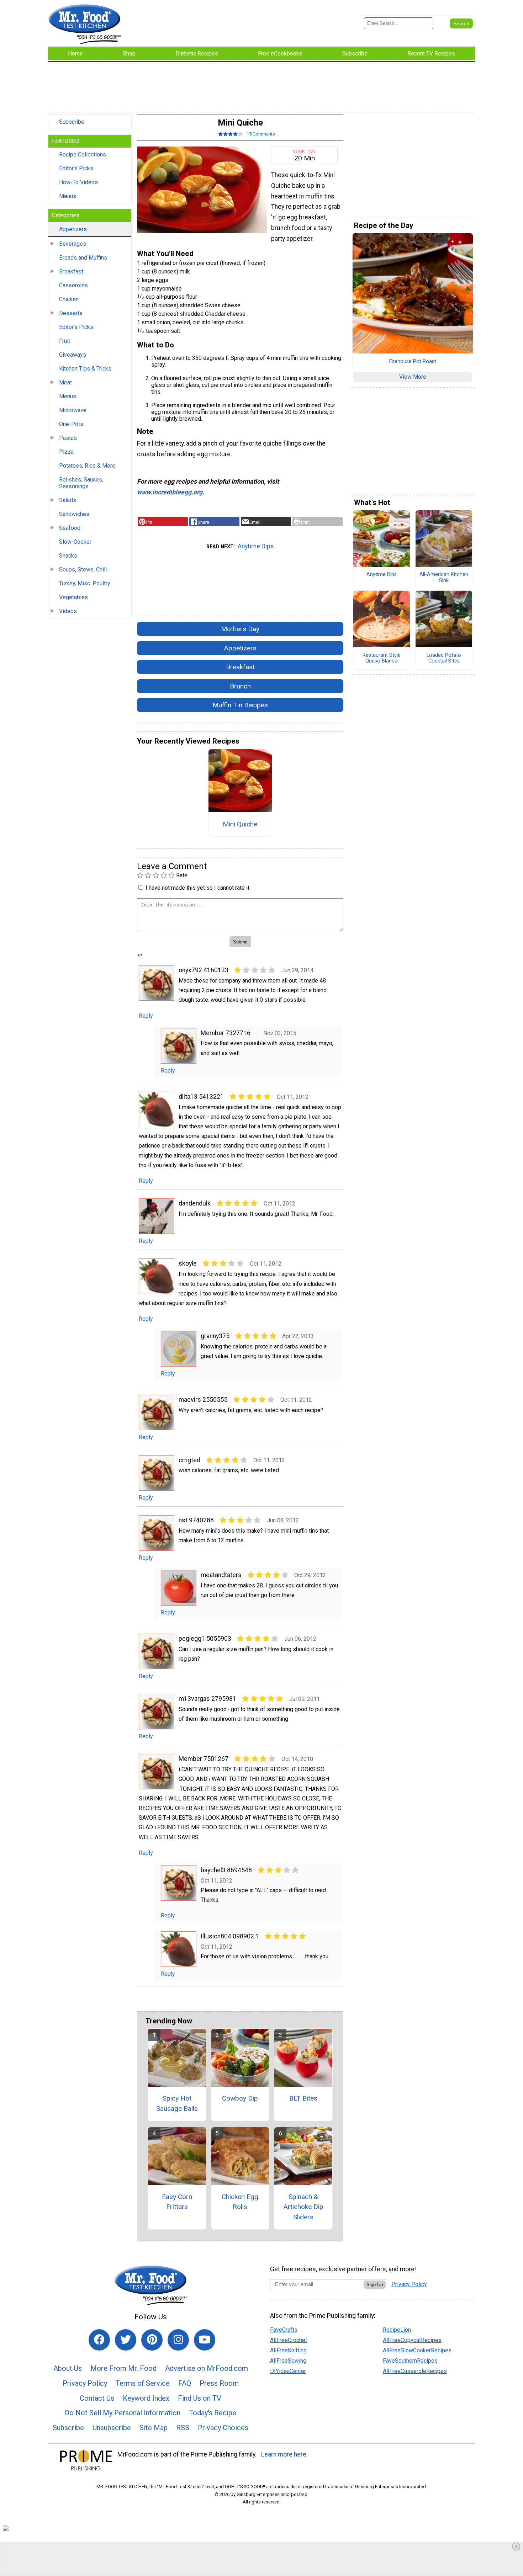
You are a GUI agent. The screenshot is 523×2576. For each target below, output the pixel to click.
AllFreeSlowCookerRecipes (417, 2350)
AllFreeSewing (288, 2361)
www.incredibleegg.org (170, 492)
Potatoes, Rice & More (87, 466)
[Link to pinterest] (152, 2340)
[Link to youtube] (205, 2340)
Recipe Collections (83, 155)
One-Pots (71, 424)
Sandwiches (74, 514)
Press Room (219, 2383)
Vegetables (73, 597)
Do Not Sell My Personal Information (123, 2413)
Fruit (65, 341)
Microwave (73, 410)
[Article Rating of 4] (231, 134)
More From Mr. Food (123, 2368)
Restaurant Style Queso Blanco (382, 658)
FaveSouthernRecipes (410, 2361)
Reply (146, 1016)
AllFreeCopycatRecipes (412, 2340)
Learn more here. (284, 2454)
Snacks (68, 556)
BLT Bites (303, 2098)
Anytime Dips (256, 546)
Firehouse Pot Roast (413, 362)
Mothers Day (240, 629)
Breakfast (71, 272)
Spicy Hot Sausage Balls (177, 2103)
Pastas (68, 438)
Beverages (73, 244)
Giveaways (73, 355)
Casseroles (73, 285)
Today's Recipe (213, 2413)
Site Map (154, 2428)
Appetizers (73, 229)
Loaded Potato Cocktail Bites (444, 658)
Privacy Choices (223, 2428)
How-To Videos (78, 182)
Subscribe (72, 122)
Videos (68, 611)
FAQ (185, 2383)
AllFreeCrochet (289, 2340)
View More (413, 377)
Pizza (66, 452)
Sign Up (375, 2285)
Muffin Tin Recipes (240, 705)
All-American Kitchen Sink (444, 578)
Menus (68, 196)
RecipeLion (397, 2330)
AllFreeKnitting (288, 2350)
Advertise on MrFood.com (207, 2368)
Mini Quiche (240, 824)
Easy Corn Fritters (177, 2202)
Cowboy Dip (240, 2098)
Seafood (70, 528)
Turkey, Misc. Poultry (85, 583)
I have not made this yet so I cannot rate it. (198, 888)
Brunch (240, 686)
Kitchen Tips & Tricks (85, 369)
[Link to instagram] (178, 2340)
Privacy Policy (85, 2383)
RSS (183, 2428)
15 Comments (261, 134)
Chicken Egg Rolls (240, 2202)
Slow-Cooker (75, 542)
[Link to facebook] (99, 2340)
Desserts (71, 313)
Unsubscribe (112, 2428)
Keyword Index (146, 2398)
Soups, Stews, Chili (83, 570)
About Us (68, 2368)
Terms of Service (143, 2383)
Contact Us (97, 2398)
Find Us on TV (200, 2398)
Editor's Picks (76, 168)
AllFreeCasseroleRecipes (415, 2371)
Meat (65, 382)
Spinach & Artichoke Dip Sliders (303, 2207)
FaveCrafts (284, 2330)
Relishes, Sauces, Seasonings (81, 483)
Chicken (69, 299)
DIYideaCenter (288, 2371)
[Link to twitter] (126, 2340)
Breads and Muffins (83, 258)
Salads (68, 500)
